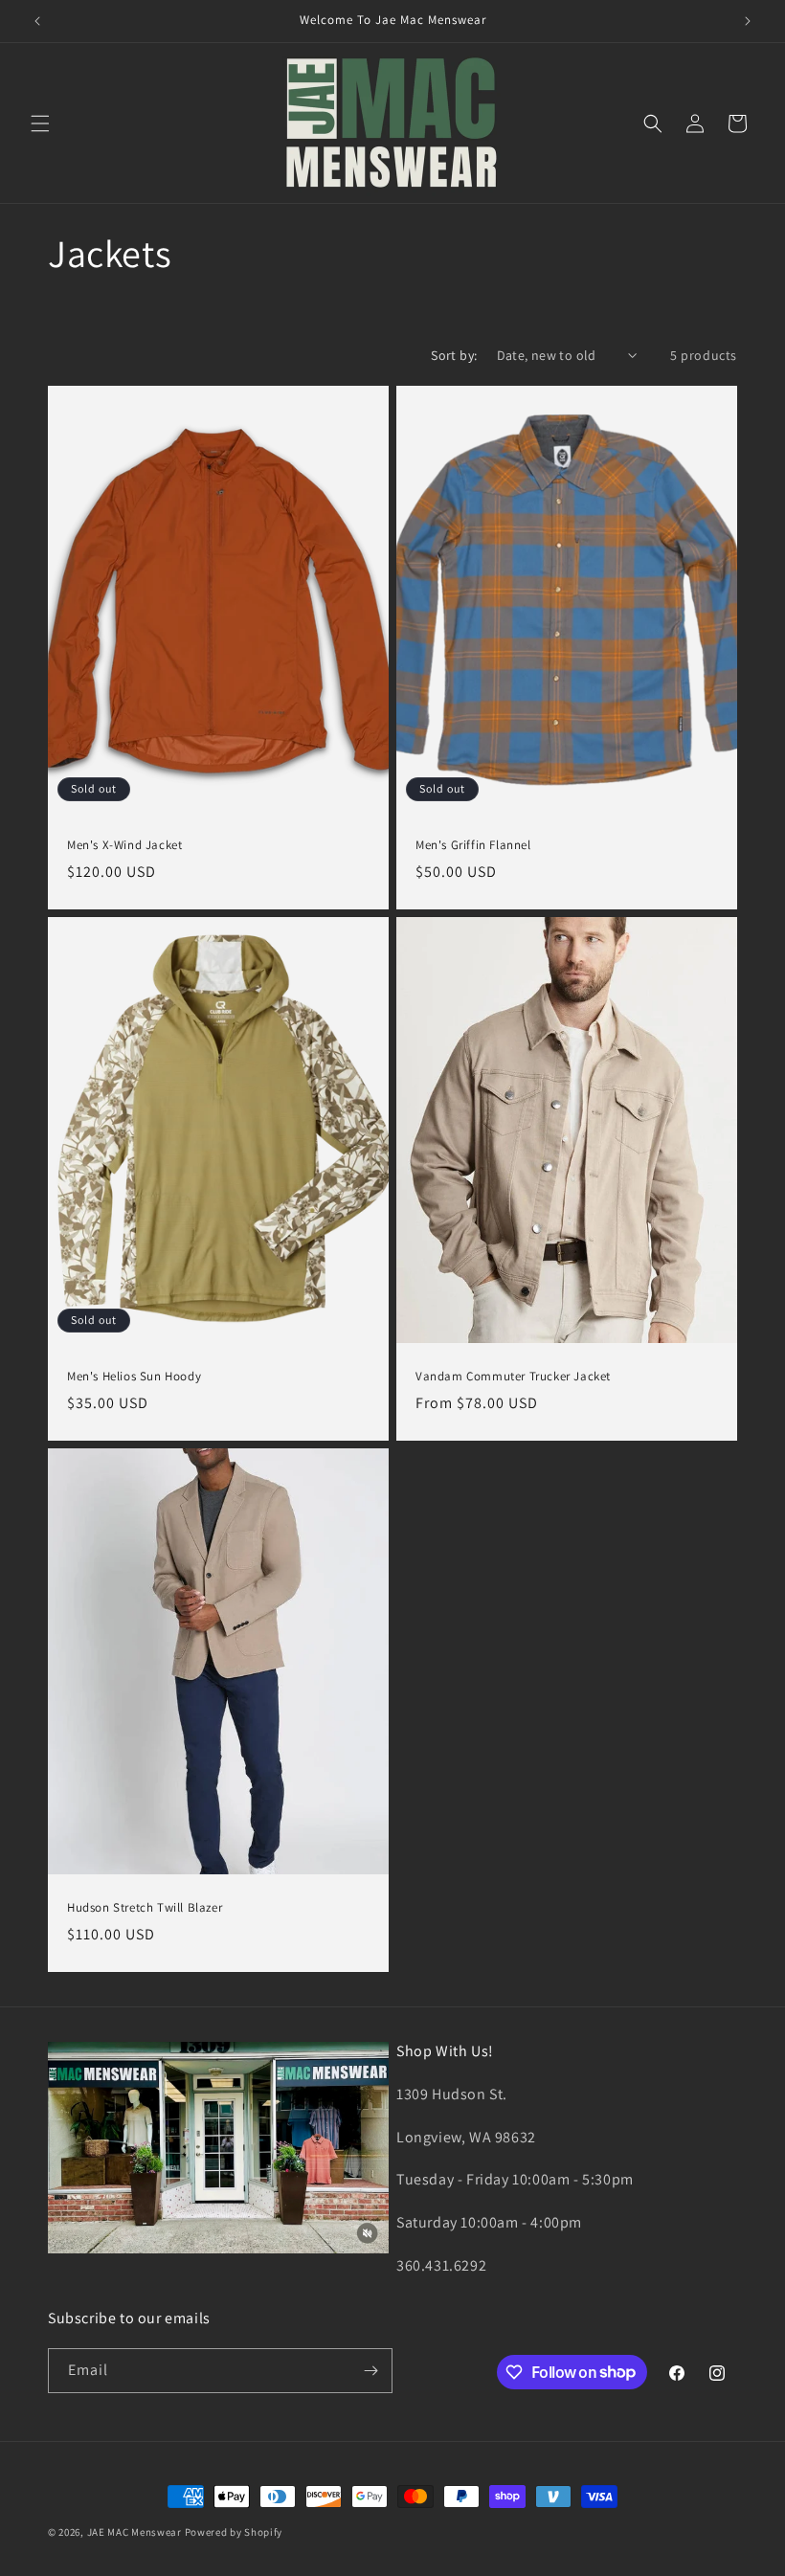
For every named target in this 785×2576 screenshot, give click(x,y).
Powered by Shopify (234, 2532)
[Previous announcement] (37, 21)
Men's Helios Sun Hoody (134, 1377)
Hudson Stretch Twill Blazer (145, 1908)
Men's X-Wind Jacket (124, 845)
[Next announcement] (748, 21)
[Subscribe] (370, 2371)
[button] (40, 123)
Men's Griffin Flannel (473, 845)
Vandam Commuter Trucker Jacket (513, 1377)
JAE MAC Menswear (135, 2532)
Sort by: (454, 355)
